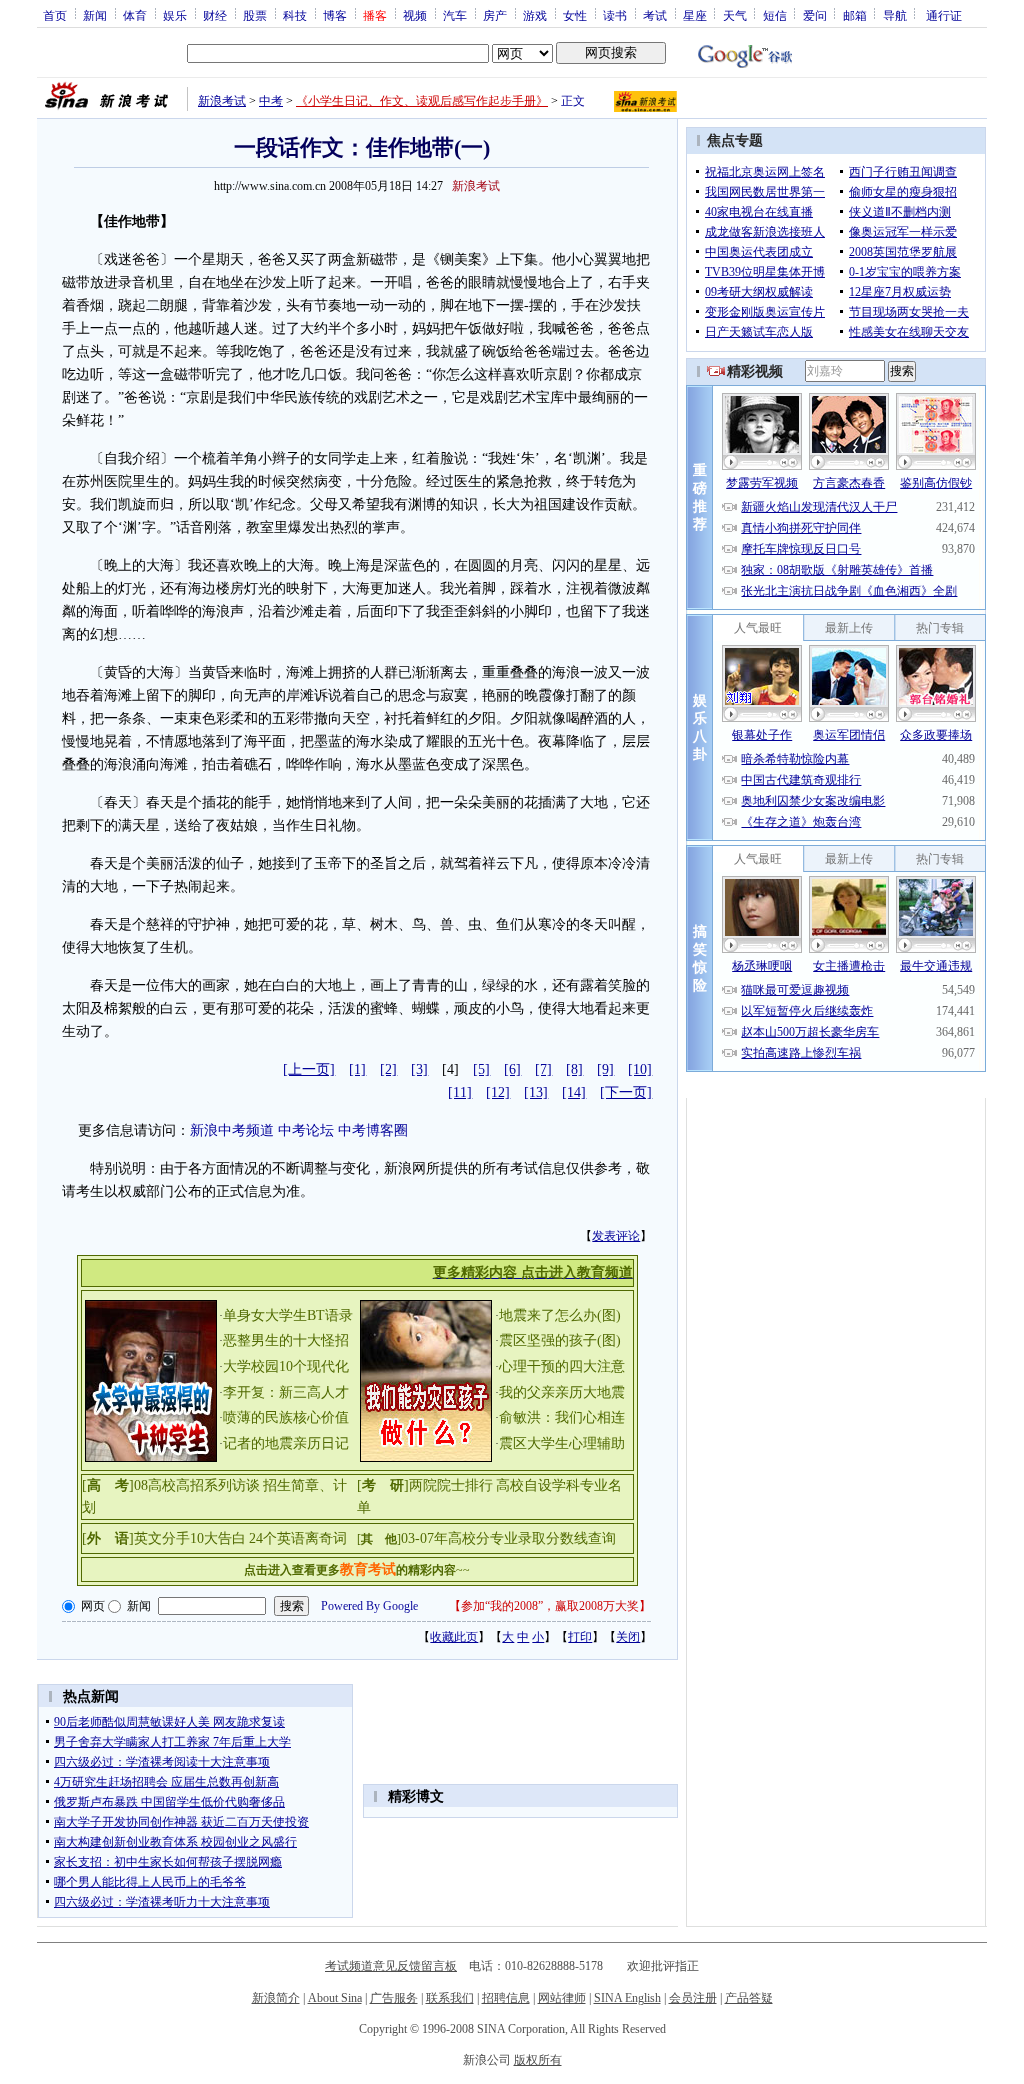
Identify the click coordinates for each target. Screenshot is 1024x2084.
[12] (498, 1092)
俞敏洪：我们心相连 (562, 1417)
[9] (605, 1069)
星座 (695, 15)
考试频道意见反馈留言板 (391, 1966)
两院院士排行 (451, 1485)
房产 (495, 15)
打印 (580, 1637)
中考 (271, 101)
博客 (335, 15)
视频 (415, 15)
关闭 (628, 1637)
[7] (543, 1069)
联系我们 (450, 1998)
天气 (735, 15)
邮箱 (855, 15)
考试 (655, 15)
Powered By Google (369, 1606)
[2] (388, 1069)
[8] (574, 1069)
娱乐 (175, 15)
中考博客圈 (373, 1130)
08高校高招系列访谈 (197, 1485)
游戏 (535, 15)
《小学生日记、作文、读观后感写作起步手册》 (422, 101)
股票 (255, 15)
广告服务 (394, 1998)
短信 (775, 15)
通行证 (944, 15)
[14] (574, 1092)
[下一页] (626, 1092)
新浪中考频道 (232, 1130)
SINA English (627, 1998)
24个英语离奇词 (298, 1538)
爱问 (815, 15)
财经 (215, 15)
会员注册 (693, 1998)
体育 (135, 15)
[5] (481, 1069)
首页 (55, 15)
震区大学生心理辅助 (562, 1443)
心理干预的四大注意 (562, 1366)
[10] (640, 1069)
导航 (895, 15)
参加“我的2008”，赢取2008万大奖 (550, 1606)
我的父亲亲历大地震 (562, 1392)
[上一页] (309, 1069)
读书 (615, 15)
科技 (295, 15)
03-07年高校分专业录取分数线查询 (508, 1538)
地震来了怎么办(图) (560, 1315)
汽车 (455, 15)
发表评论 (616, 1236)
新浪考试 (222, 101)
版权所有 (538, 2060)
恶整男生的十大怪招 (286, 1340)
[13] (536, 1092)
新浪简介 (276, 1998)
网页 (93, 1606)
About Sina (335, 1998)
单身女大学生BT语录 (288, 1315)
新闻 (95, 15)
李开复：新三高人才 (286, 1392)
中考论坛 (306, 1130)
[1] (357, 1069)
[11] (460, 1092)
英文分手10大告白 (190, 1538)
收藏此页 (454, 1637)
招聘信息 (506, 1998)
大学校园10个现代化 (286, 1366)
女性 (575, 15)
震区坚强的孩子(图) (560, 1340)
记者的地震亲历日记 (286, 1443)
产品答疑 (749, 1998)
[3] (419, 1069)
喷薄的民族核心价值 (286, 1417)
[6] (512, 1069)
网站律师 (562, 1998)
